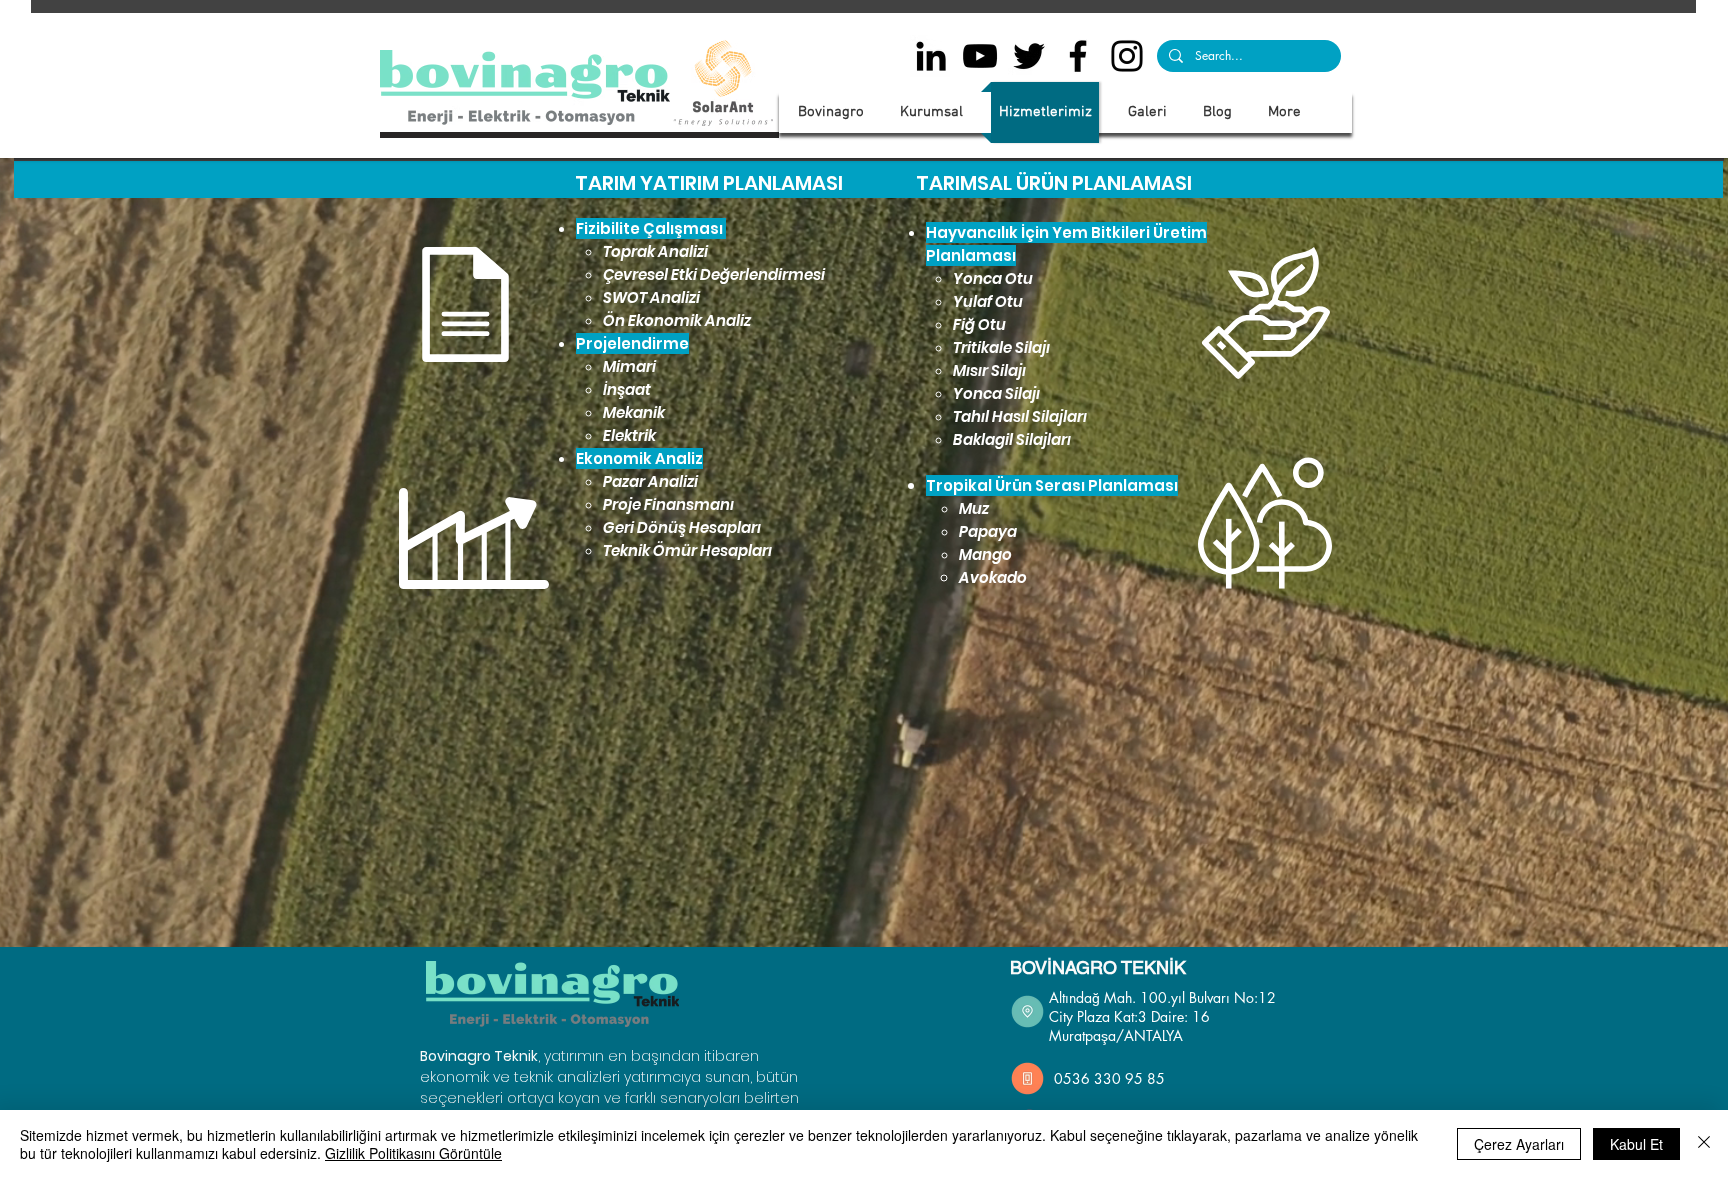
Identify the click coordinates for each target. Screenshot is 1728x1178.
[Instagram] (1127, 56)
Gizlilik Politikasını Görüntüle (413, 1153)
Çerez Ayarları (1519, 1144)
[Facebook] (1078, 56)
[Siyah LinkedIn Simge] (931, 56)
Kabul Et (1636, 1144)
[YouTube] (980, 56)
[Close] (1704, 1144)
